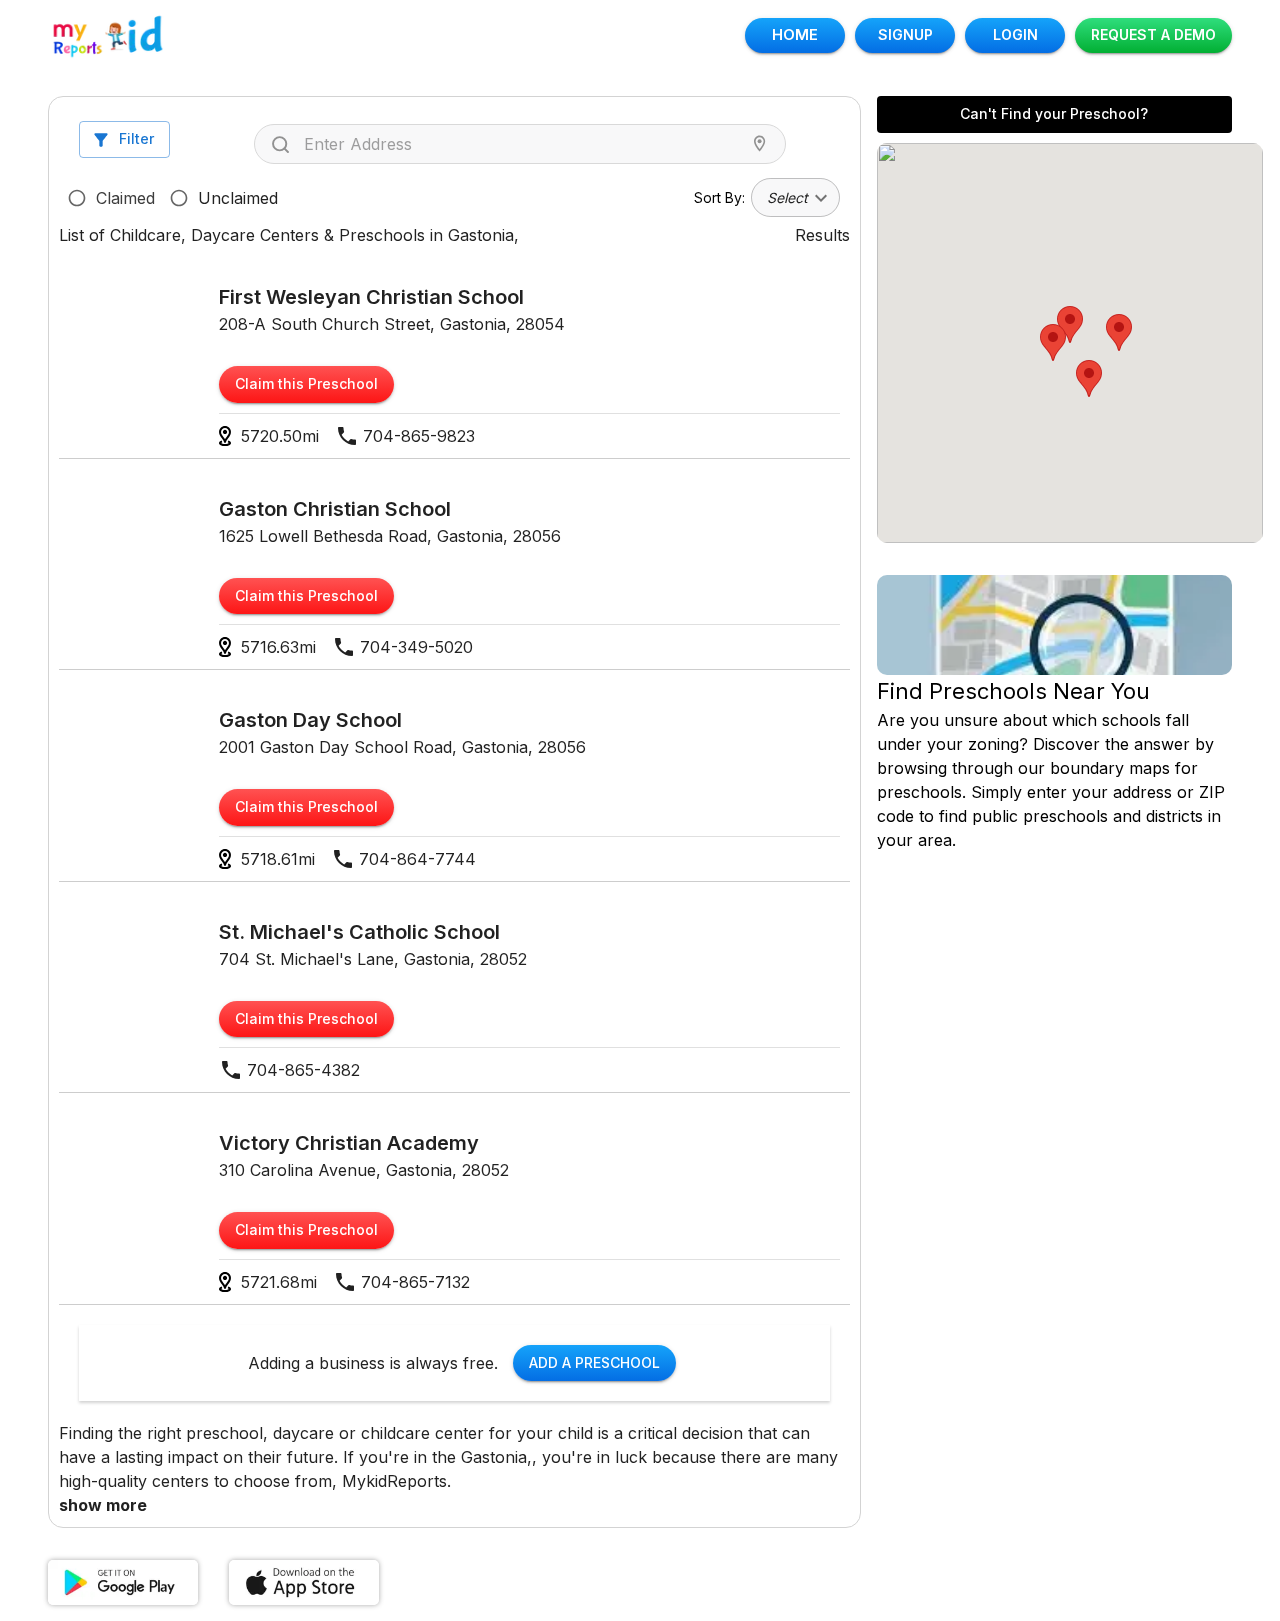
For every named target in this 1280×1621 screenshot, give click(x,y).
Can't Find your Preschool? (1054, 113)
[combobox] (524, 144)
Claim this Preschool (306, 383)
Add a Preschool (594, 1362)
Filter (136, 138)
